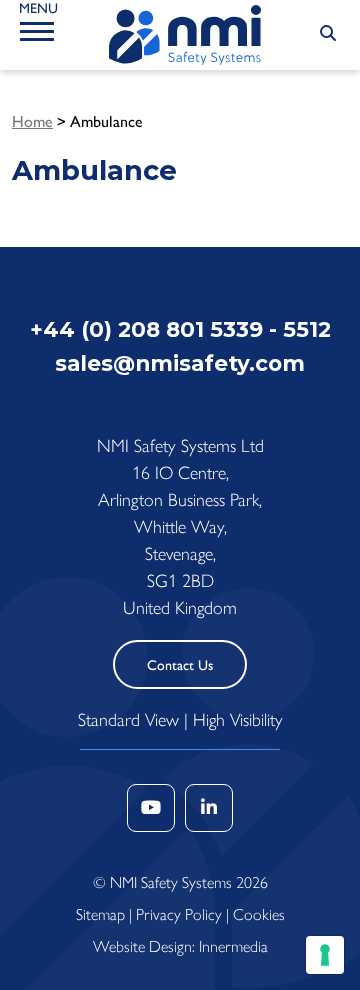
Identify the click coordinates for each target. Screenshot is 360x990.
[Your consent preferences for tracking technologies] (325, 955)
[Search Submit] (328, 34)
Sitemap (100, 914)
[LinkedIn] (209, 808)
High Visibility (238, 720)
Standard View (128, 720)
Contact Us (180, 665)
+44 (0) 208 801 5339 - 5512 (180, 329)
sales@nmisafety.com (180, 363)
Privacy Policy (179, 914)
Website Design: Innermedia (180, 946)
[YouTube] (151, 808)
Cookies (259, 914)
